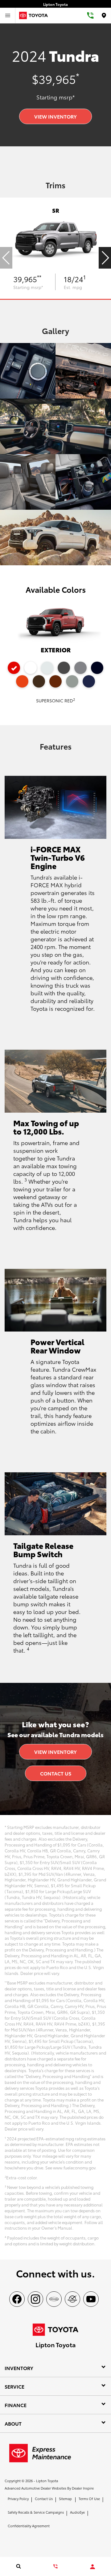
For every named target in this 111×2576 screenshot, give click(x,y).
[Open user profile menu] (92, 2567)
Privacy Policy (18, 2499)
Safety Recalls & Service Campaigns (36, 2512)
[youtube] (91, 2299)
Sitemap (65, 2499)
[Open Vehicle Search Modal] (18, 2566)
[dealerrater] (72, 2299)
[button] (105, 258)
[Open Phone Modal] (90, 15)
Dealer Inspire (83, 2488)
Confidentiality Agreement (29, 2526)
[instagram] (35, 2299)
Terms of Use (89, 2499)
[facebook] (17, 2299)
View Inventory (55, 116)
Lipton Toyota (47, 2481)
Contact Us (56, 1773)
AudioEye (77, 2512)
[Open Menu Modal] (8, 15)
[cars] (54, 2299)
